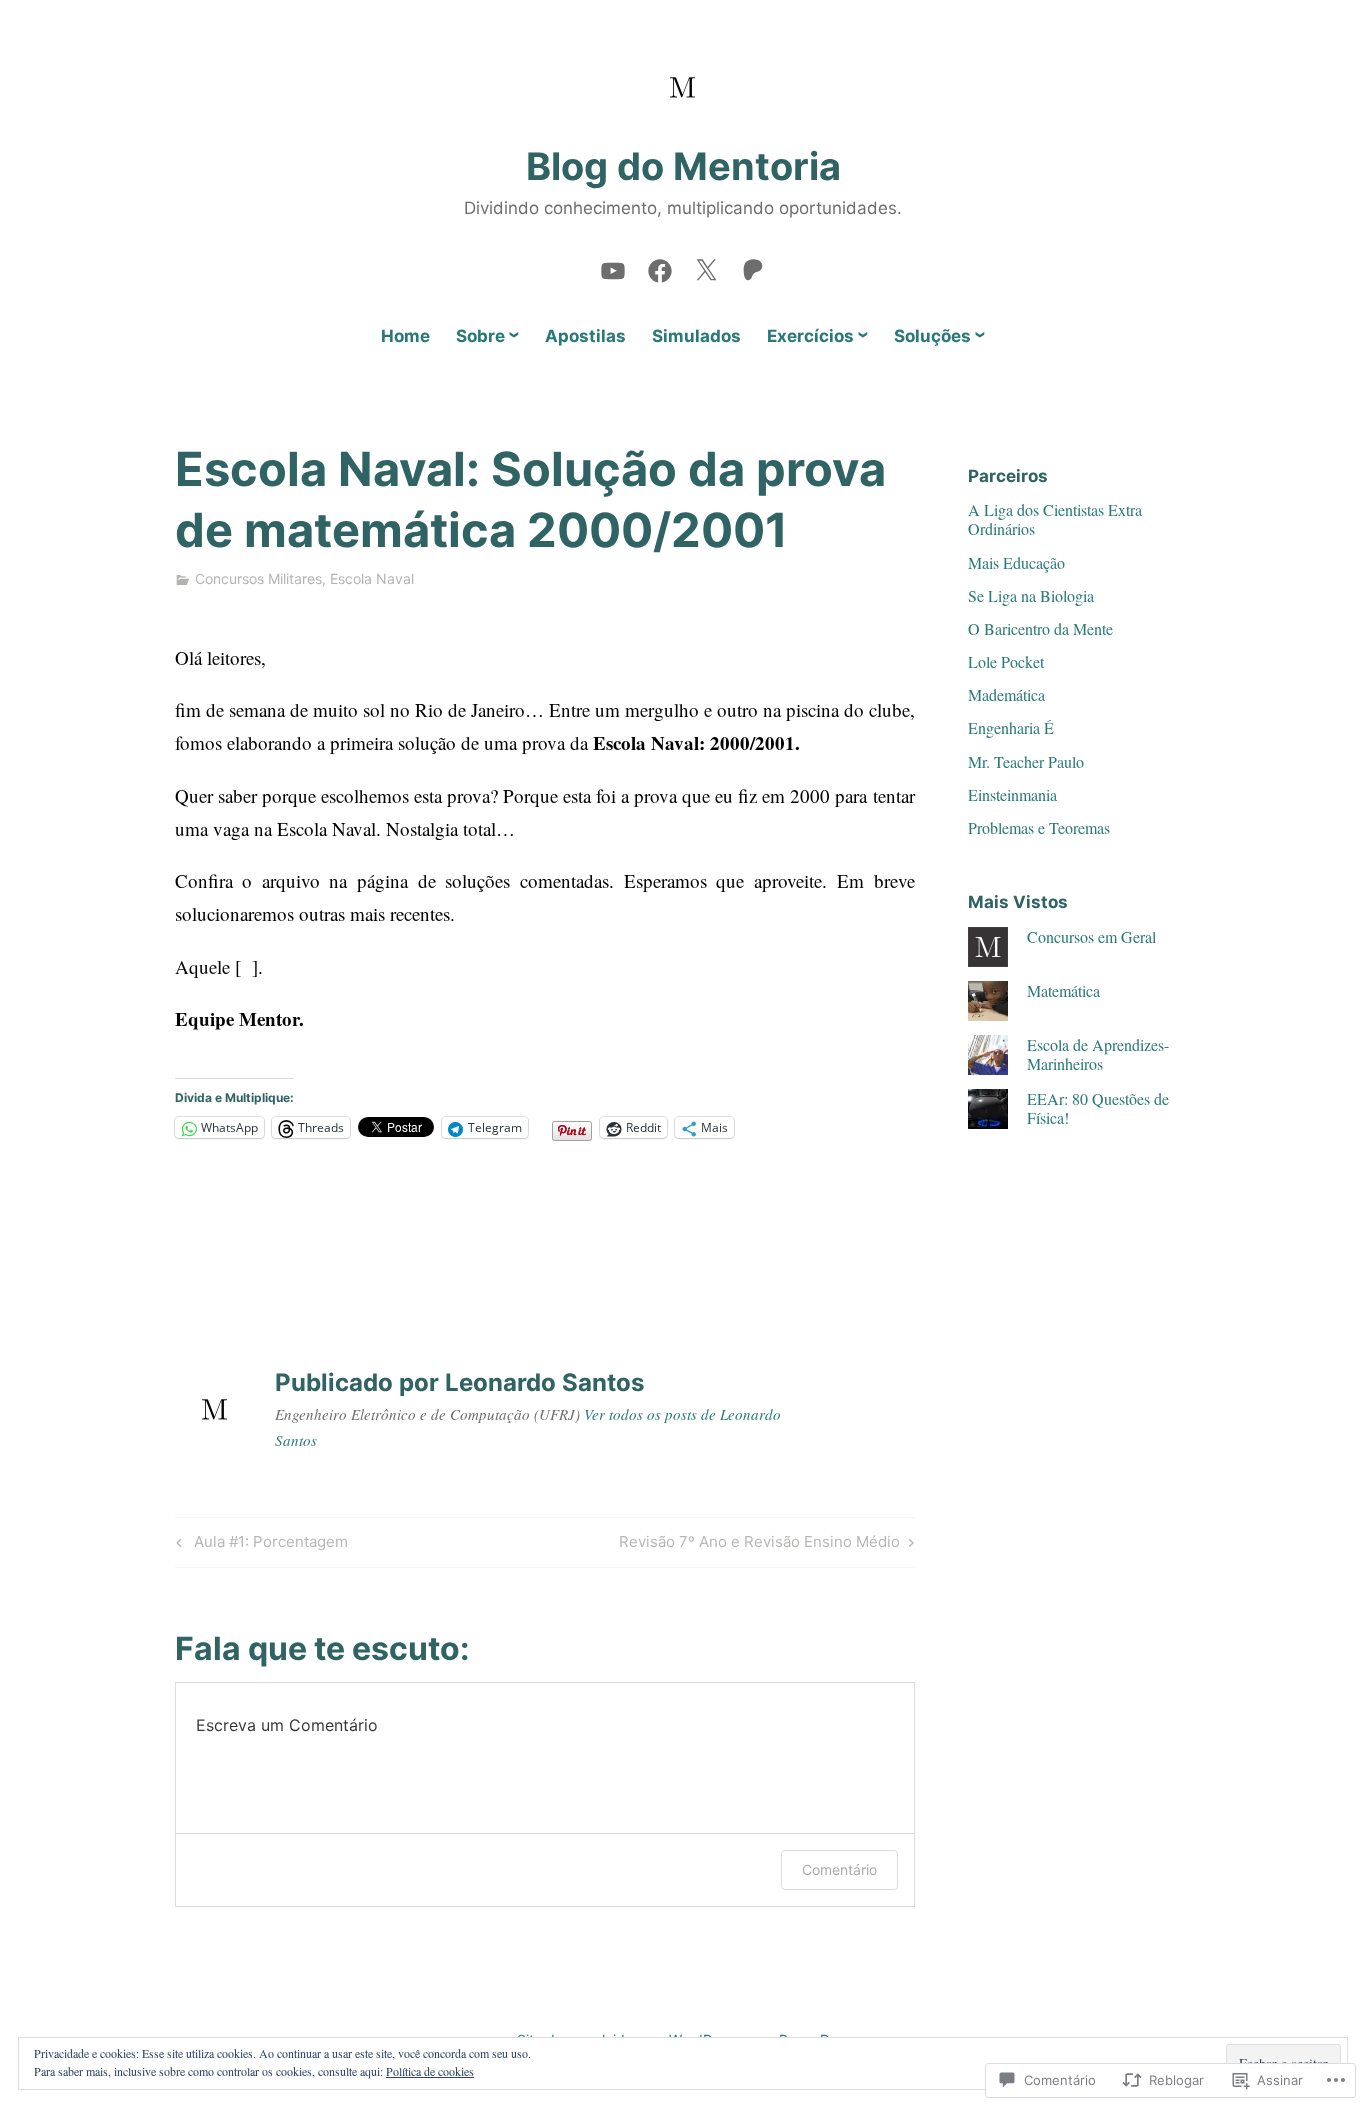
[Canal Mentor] (613, 266)
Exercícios (810, 336)
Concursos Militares (258, 578)
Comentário (839, 1869)
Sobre (480, 336)
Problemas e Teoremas (1039, 827)
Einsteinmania (1012, 794)
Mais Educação (1016, 562)
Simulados (696, 336)
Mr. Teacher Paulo (1026, 761)
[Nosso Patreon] (753, 266)
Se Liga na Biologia (1031, 595)
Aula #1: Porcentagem (259, 1545)
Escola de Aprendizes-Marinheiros (1098, 1054)
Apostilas (585, 336)
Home (405, 336)
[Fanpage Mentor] (660, 266)
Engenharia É (1011, 727)
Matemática (1063, 990)
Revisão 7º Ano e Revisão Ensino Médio (759, 1545)
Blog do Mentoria (683, 166)
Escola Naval (372, 578)
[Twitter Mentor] (706, 266)
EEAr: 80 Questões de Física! (1098, 1108)
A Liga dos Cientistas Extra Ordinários (1055, 519)
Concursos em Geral (1091, 936)
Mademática (1006, 694)
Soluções (932, 336)
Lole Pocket (1006, 661)
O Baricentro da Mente (1040, 628)
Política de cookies (430, 2071)
